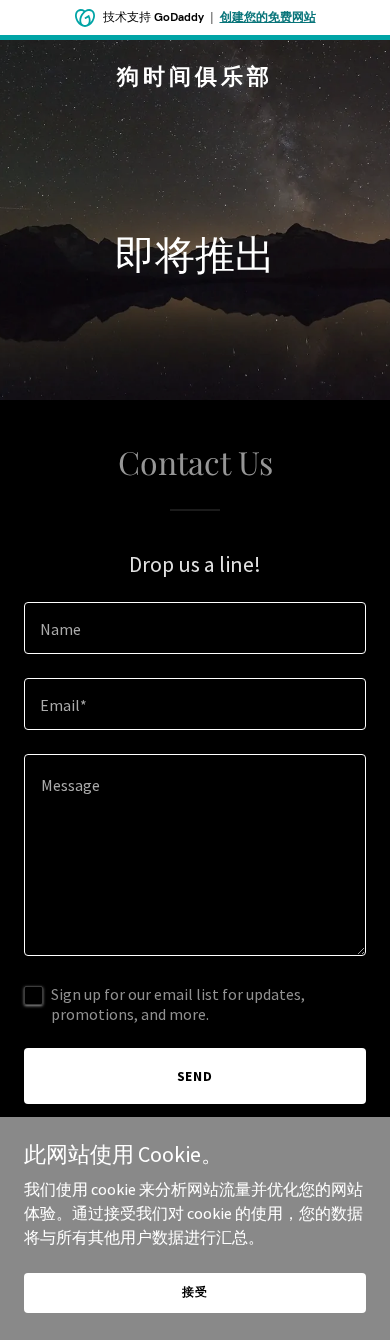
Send (195, 1076)
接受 (195, 1291)
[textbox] (195, 628)
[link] (195, 78)
